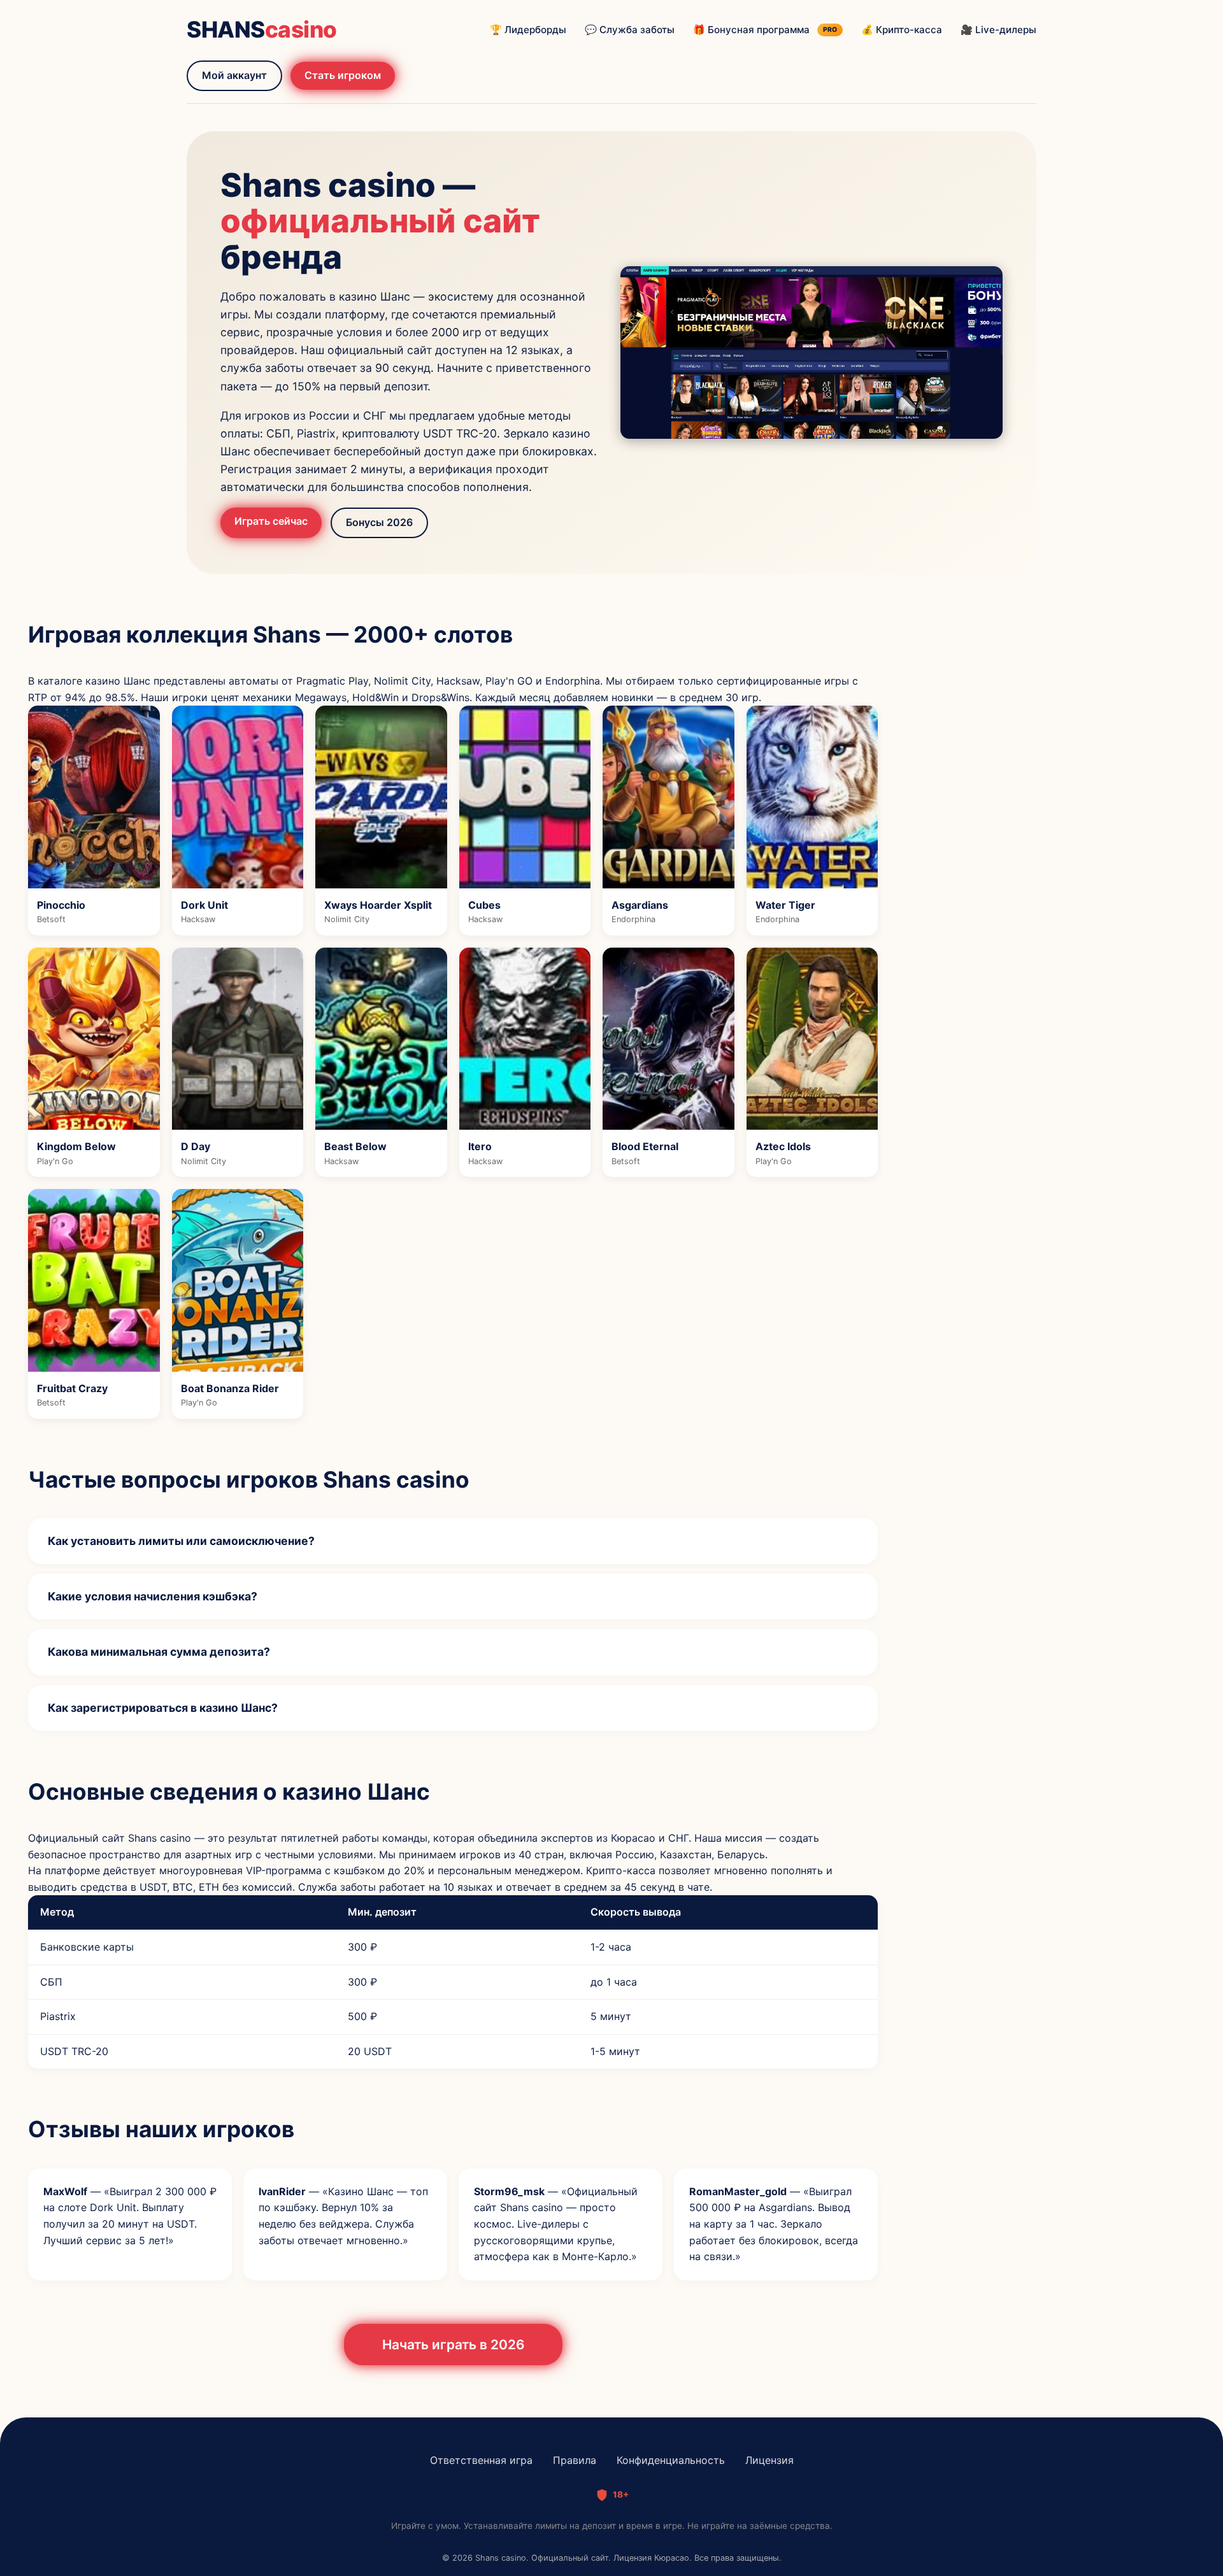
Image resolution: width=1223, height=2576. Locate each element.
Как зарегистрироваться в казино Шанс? (163, 1708)
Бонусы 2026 (379, 522)
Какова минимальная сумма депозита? (159, 1652)
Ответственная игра (481, 2460)
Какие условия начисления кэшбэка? (153, 1596)
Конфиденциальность (671, 2460)
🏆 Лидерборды (528, 30)
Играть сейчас (271, 521)
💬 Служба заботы (630, 30)
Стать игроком (343, 75)
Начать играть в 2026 (453, 2345)
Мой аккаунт (234, 75)
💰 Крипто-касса (902, 30)
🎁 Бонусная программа (765, 30)
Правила (575, 2460)
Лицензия (769, 2460)
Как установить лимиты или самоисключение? (181, 1541)
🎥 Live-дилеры (998, 30)
